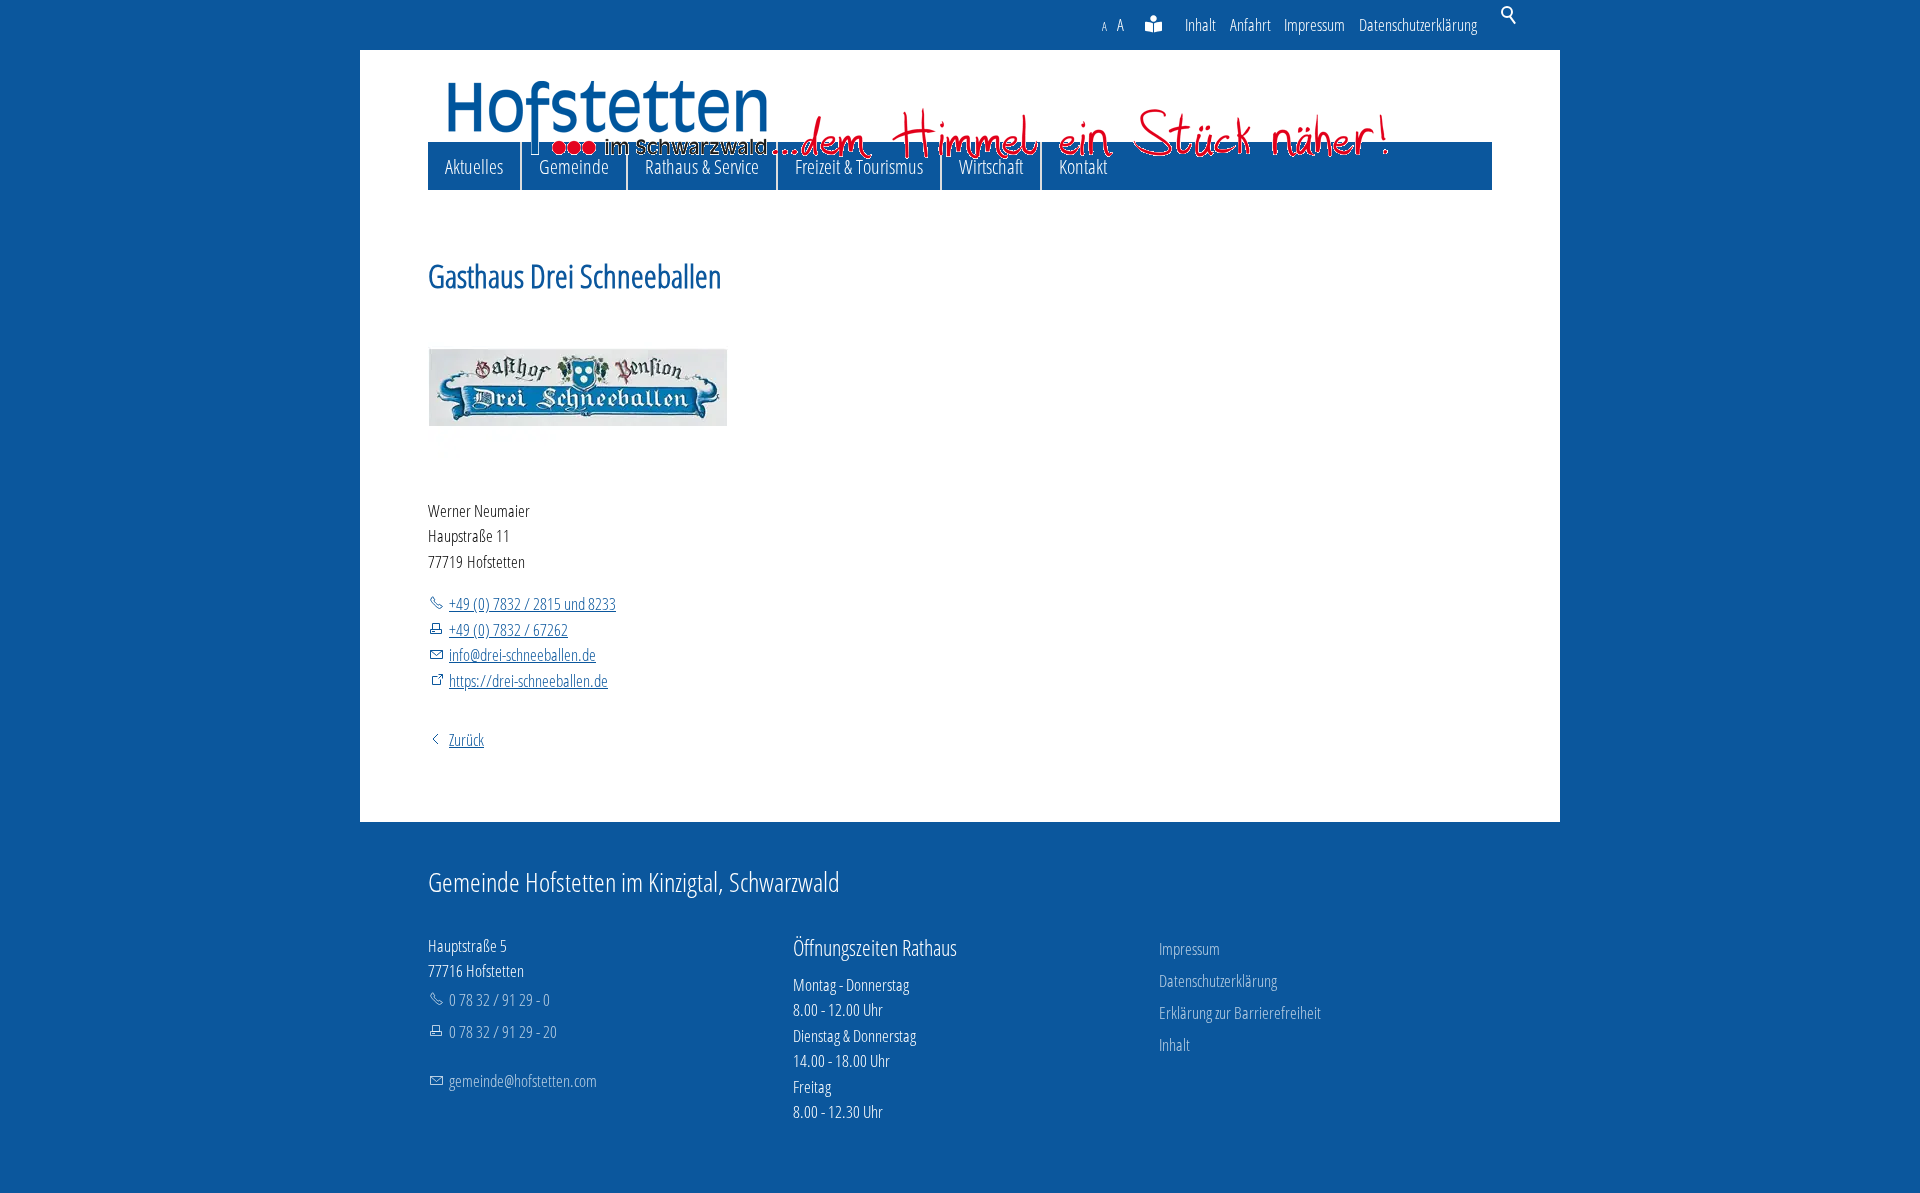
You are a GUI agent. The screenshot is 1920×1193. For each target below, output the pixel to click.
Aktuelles (474, 166)
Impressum (1314, 24)
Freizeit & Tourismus (859, 166)
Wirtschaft (991, 166)
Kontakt (1083, 166)
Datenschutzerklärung (1418, 24)
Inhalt (1200, 24)
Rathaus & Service (702, 166)
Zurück (466, 739)
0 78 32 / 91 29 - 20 (503, 1031)
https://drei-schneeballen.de (528, 680)
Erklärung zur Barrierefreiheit (1240, 1012)
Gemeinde (574, 166)
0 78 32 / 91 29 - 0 (499, 999)
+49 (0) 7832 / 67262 (508, 629)
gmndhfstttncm (523, 1080)
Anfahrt (1250, 24)
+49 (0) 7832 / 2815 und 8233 (532, 603)
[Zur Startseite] (918, 119)
